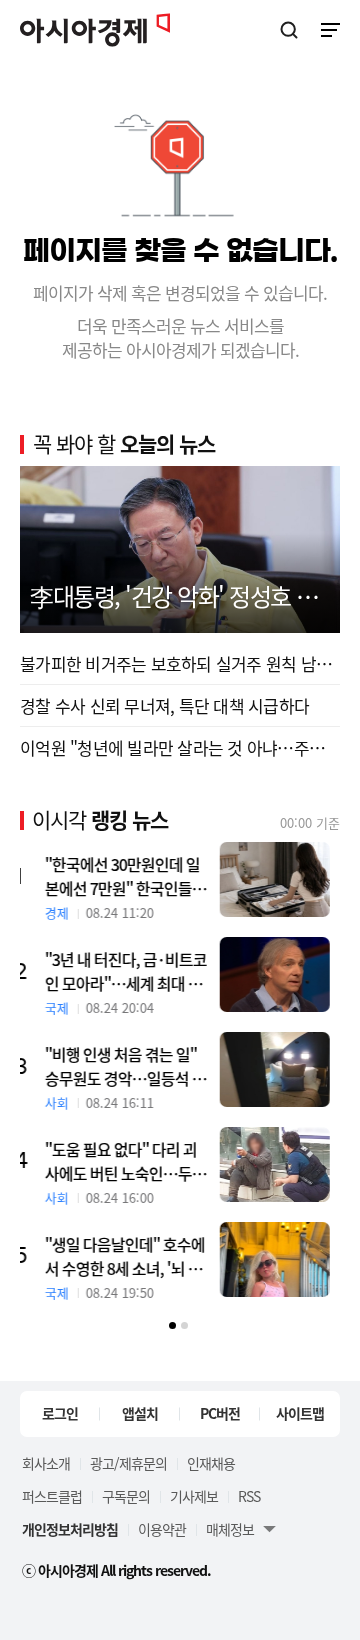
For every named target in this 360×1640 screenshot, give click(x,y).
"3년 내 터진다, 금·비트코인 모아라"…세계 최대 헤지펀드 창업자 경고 (136, 971)
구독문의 (126, 1496)
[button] (172, 1325)
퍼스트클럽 (52, 1496)
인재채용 (211, 1463)
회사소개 (46, 1463)
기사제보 (194, 1496)
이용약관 (162, 1529)
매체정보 (230, 1529)
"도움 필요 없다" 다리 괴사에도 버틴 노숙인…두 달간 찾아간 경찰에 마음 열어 (137, 1161)
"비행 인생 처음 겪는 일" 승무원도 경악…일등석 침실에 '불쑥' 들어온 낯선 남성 (135, 1066)
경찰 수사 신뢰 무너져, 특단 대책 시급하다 (164, 705)
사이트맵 (300, 1413)
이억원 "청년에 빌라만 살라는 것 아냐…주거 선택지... (180, 747)
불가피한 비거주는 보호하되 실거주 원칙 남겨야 (180, 663)
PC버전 (220, 1413)
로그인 (60, 1413)
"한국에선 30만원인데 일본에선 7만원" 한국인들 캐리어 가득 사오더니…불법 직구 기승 (137, 876)
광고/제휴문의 (128, 1463)
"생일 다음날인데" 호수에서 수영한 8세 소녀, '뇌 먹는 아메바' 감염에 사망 (135, 1256)
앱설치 (140, 1413)
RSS (249, 1496)
